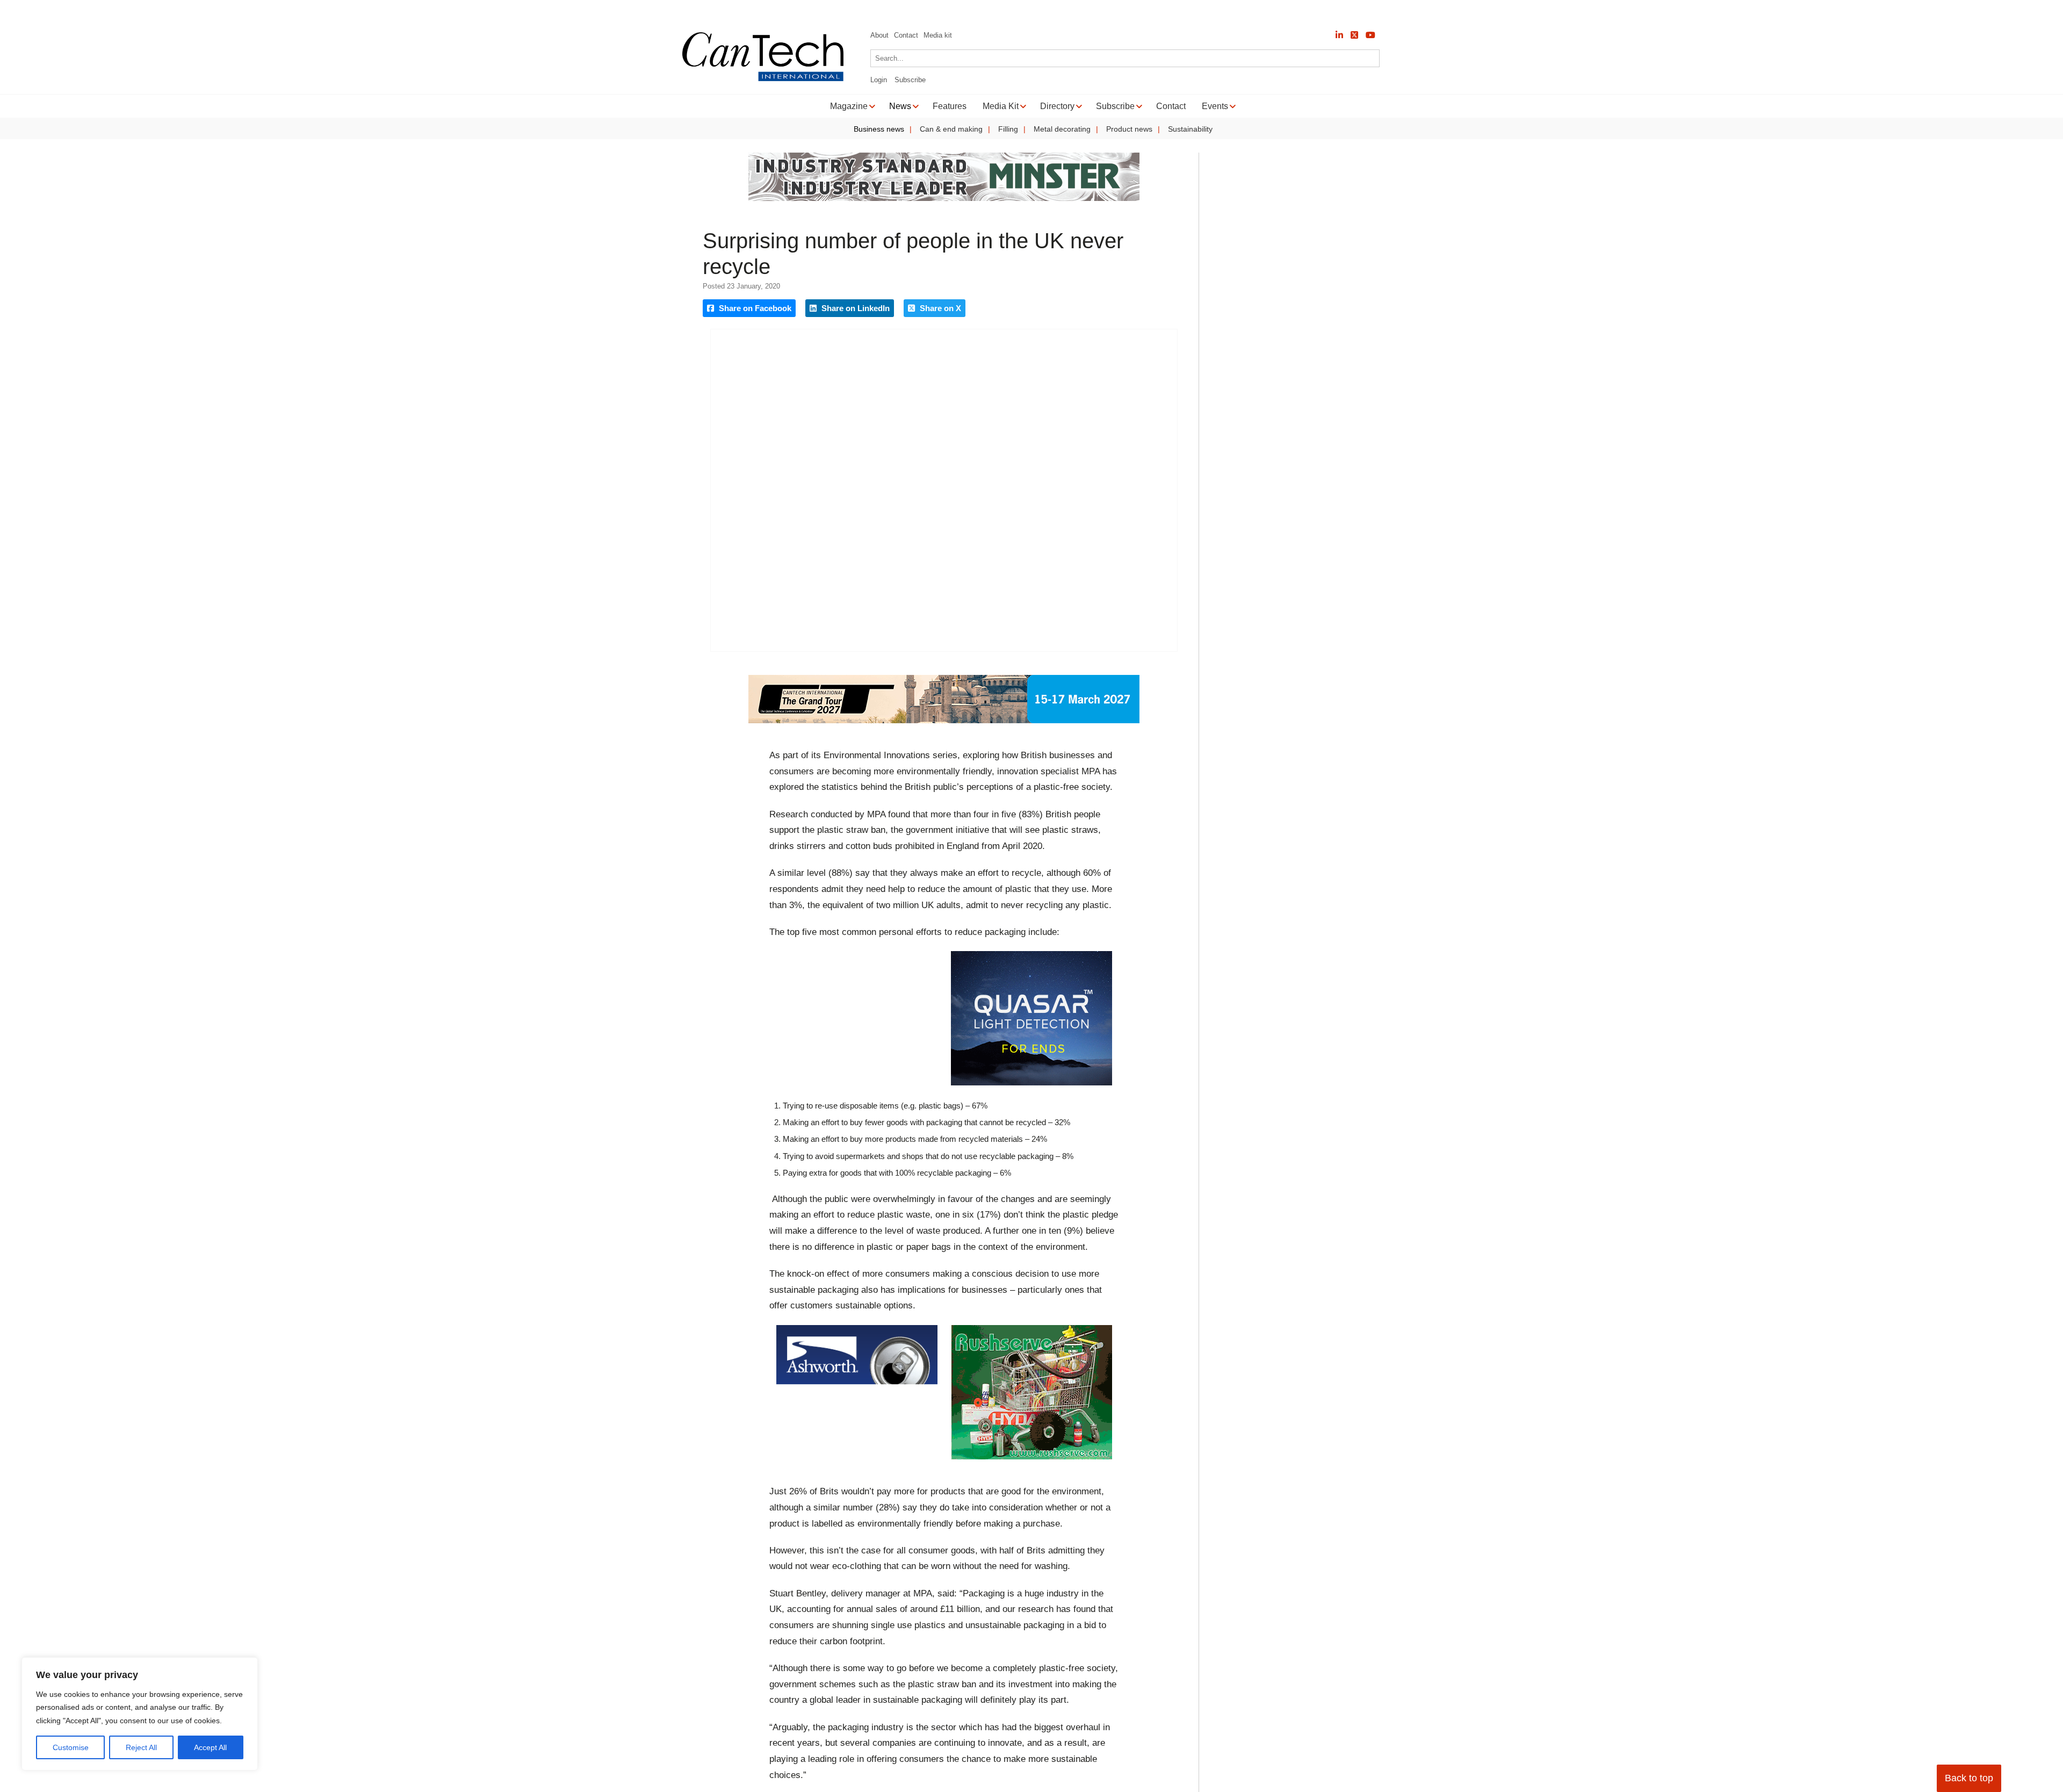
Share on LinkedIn (854, 308)
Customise (71, 1747)
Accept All (210, 1747)
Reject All (141, 1747)
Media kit (938, 35)
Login (879, 80)
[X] (1354, 35)
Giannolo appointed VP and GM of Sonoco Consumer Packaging (609, 11)
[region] (140, 1714)
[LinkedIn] (1339, 35)
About (879, 35)
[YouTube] (1370, 35)
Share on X (939, 308)
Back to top (1969, 1778)
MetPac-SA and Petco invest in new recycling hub (143, 11)
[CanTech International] (763, 79)
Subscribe (910, 80)
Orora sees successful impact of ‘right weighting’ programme (1030, 11)
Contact (906, 35)
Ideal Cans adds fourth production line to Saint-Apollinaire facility (363, 11)
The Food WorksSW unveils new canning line (823, 11)
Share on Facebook (754, 308)
